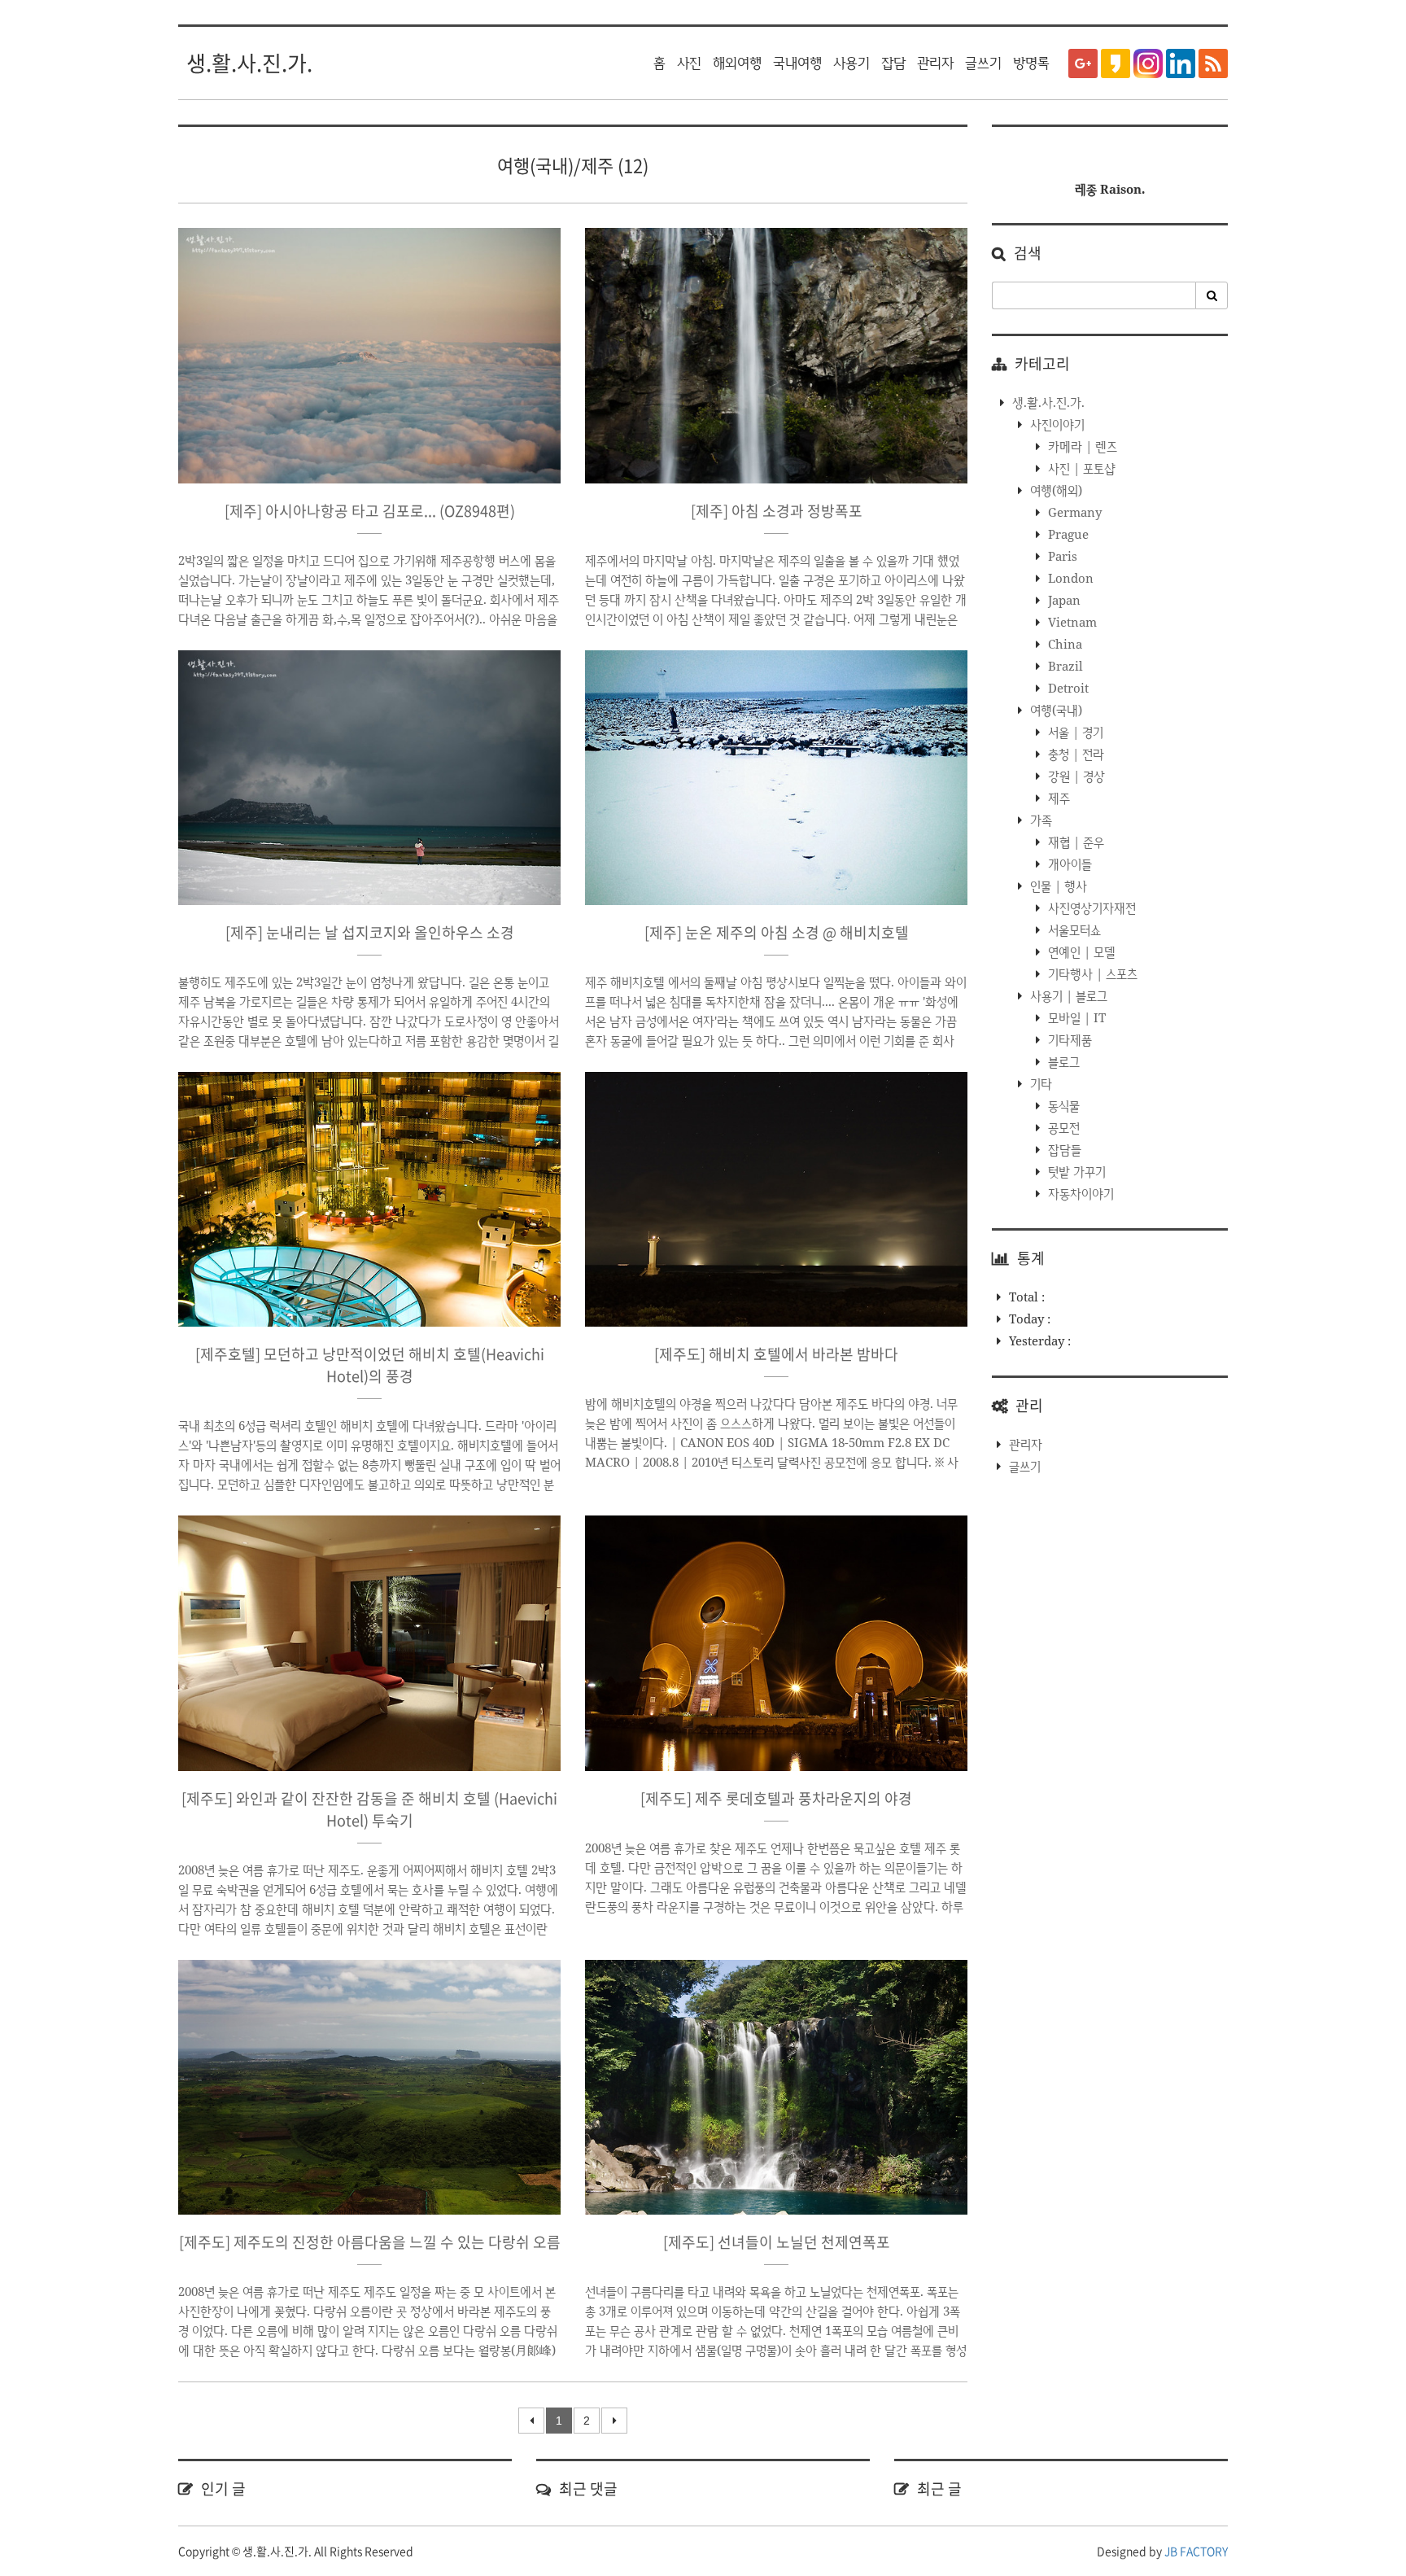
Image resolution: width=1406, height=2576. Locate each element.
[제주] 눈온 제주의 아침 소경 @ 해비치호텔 (777, 932)
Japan (1063, 600)
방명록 (1031, 63)
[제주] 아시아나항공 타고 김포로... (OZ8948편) (370, 511)
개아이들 (1068, 864)
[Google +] (1083, 63)
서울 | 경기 (1074, 732)
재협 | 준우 (1074, 842)
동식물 (1062, 1105)
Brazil (1064, 666)
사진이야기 (1056, 424)
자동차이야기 (1079, 1193)
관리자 (935, 63)
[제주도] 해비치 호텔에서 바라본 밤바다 (776, 1354)
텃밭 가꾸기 (1075, 1171)
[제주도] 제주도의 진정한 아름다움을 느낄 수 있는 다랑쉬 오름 (370, 2242)
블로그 (1062, 1061)
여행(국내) (1054, 710)
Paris (1061, 556)
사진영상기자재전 (1090, 908)
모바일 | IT (1075, 1017)
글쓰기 (983, 63)
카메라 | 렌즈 (1081, 446)
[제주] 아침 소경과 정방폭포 (777, 511)
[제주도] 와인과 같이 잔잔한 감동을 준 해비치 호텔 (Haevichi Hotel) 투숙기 (369, 1809)
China (1063, 644)
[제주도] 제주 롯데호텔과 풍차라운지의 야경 (776, 1798)
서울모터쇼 (1073, 929)
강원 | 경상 (1075, 776)
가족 (1039, 820)
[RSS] (1213, 63)
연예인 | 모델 (1080, 951)
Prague (1067, 534)
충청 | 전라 (1074, 754)
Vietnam (1071, 622)
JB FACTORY (1196, 2551)
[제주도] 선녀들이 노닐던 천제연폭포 (777, 2242)
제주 (1057, 798)
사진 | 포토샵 (1080, 468)
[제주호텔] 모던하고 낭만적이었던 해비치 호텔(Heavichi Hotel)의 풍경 (370, 1365)
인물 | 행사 (1057, 886)
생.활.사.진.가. (249, 63)
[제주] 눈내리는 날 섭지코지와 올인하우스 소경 (370, 932)
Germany (1073, 512)
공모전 (1062, 1127)
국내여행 (797, 63)
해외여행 (737, 63)
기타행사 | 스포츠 (1091, 973)
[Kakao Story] (1116, 63)
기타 (1039, 1083)
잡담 (893, 63)
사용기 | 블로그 (1067, 995)
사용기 (851, 63)
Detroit (1067, 688)
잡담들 (1063, 1149)
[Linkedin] (1181, 63)
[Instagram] (1148, 63)
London (1069, 578)
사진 (689, 63)
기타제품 (1068, 1039)
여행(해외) (1054, 490)
